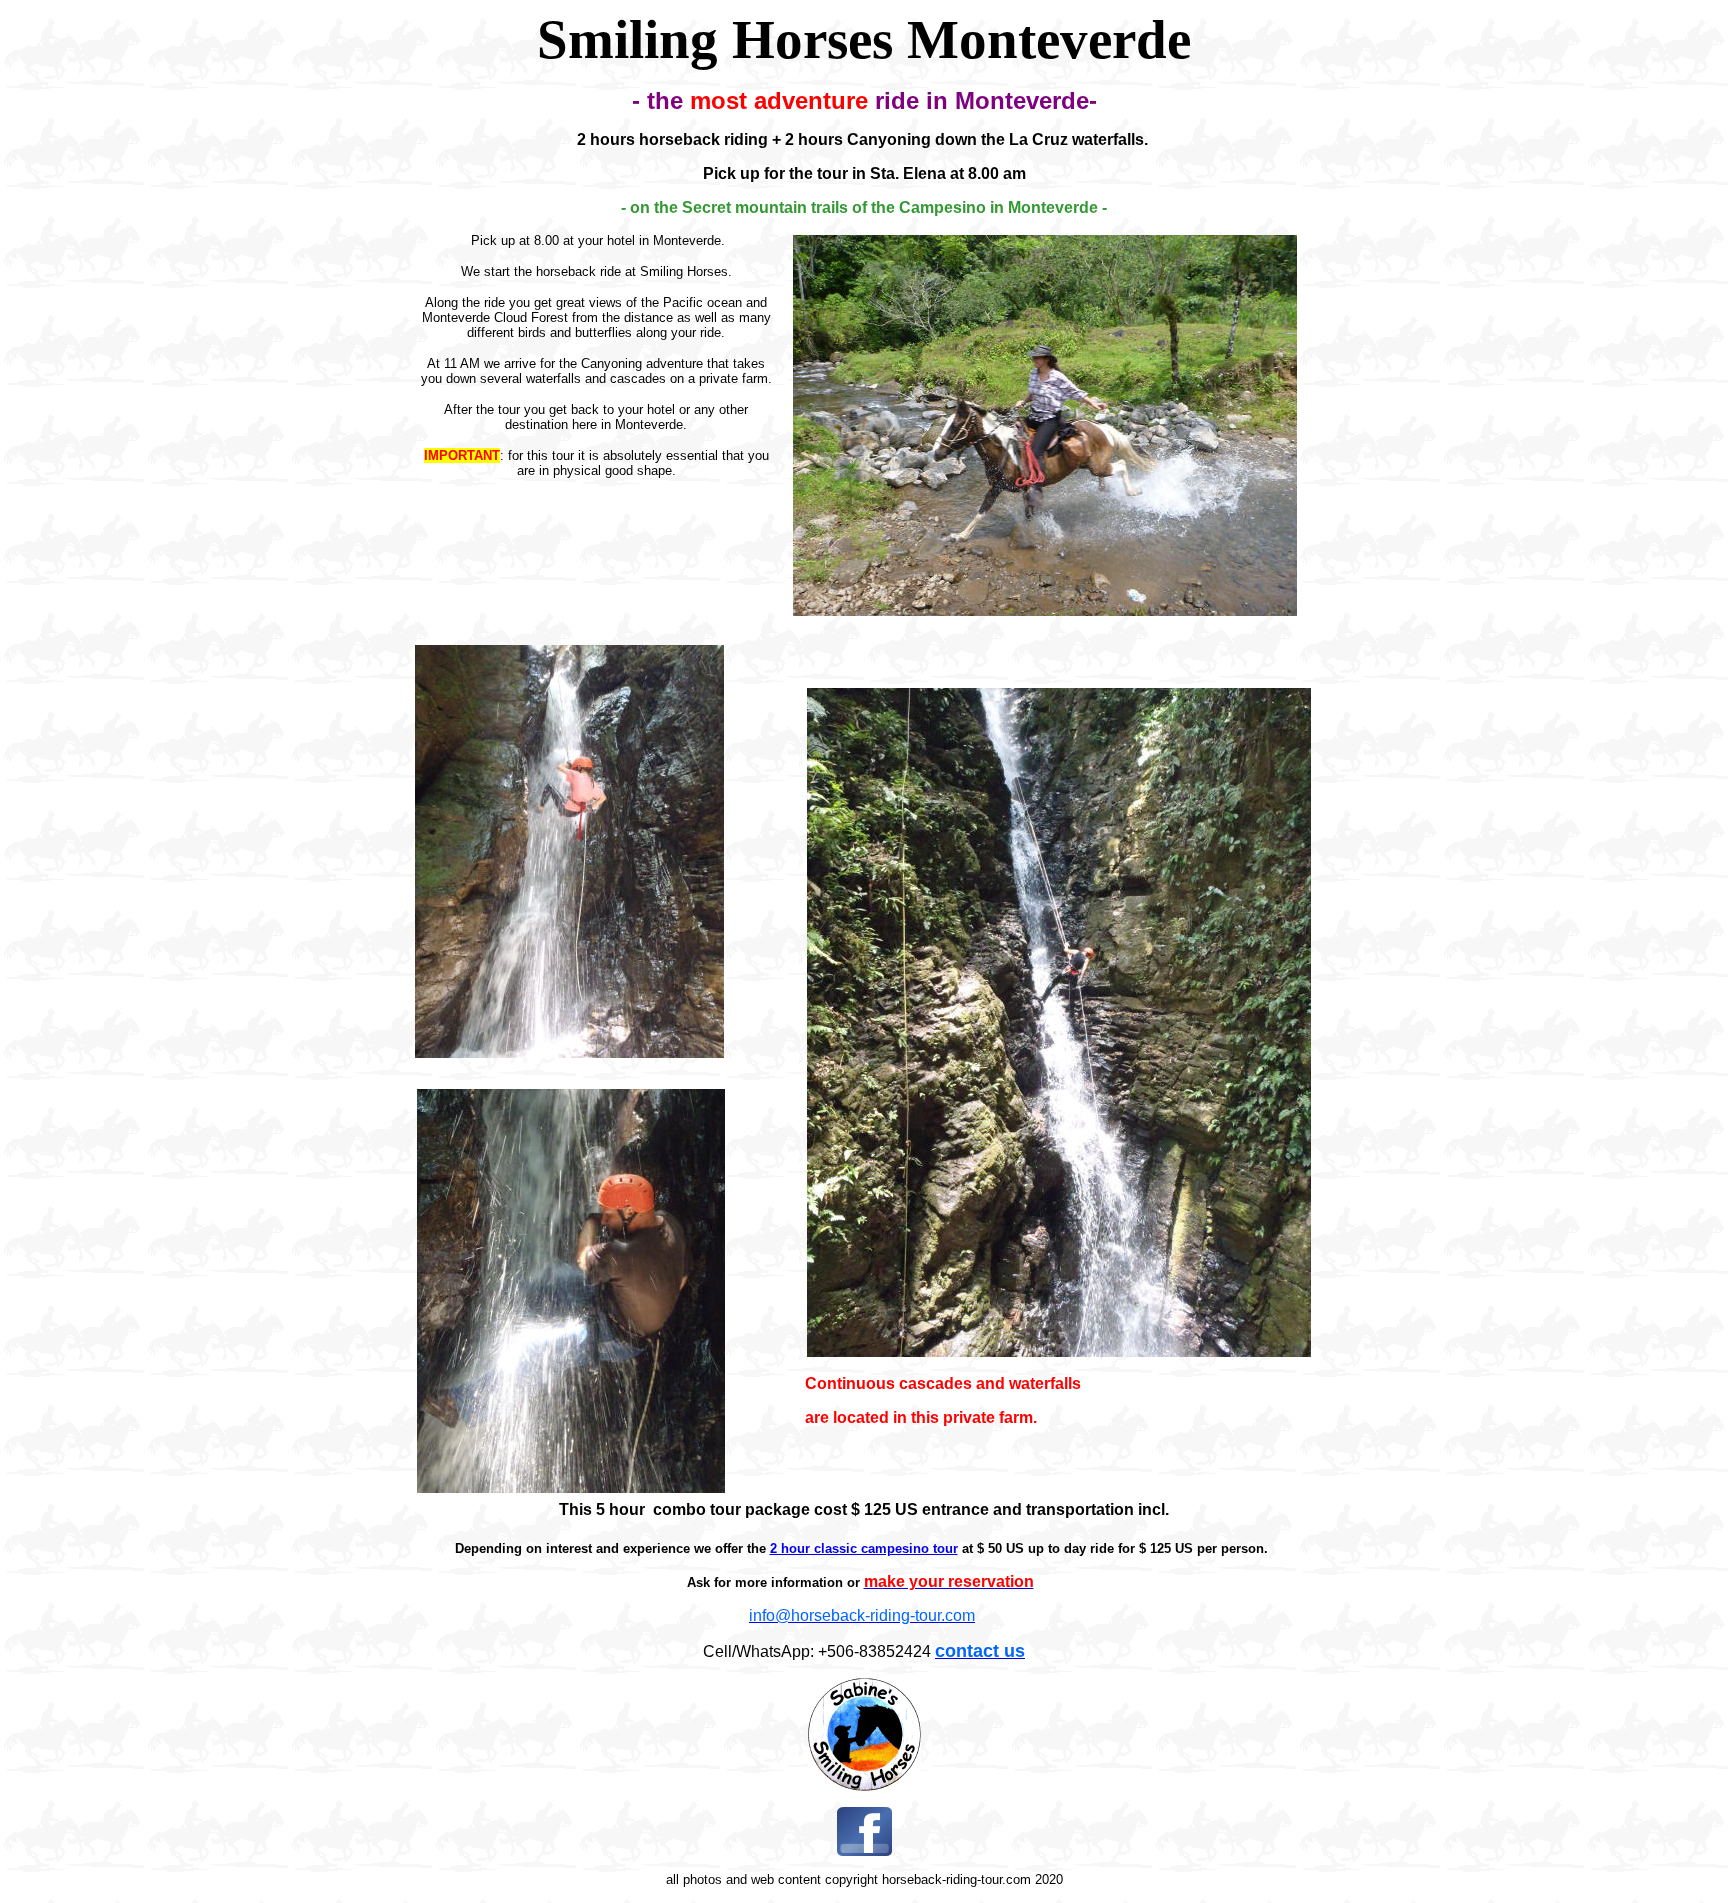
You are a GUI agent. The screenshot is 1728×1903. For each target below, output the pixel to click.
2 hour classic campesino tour (864, 1548)
